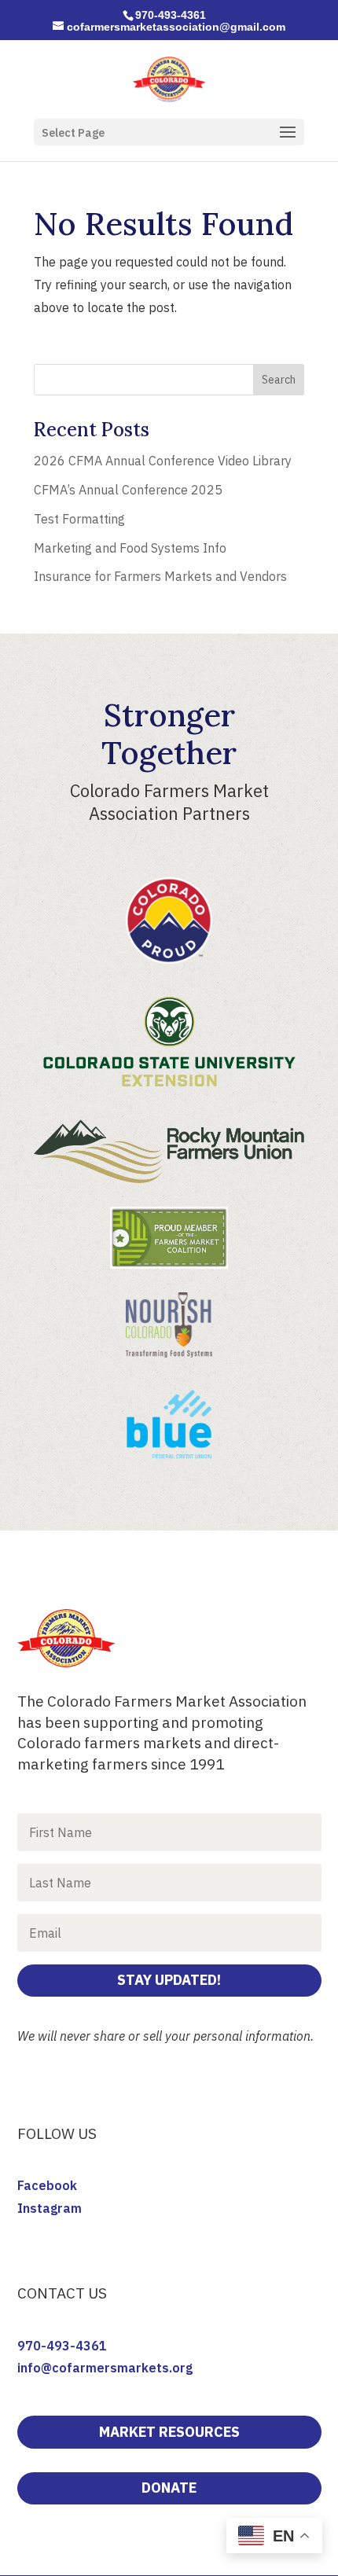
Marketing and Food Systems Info (130, 548)
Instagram (50, 2208)
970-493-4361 (62, 2346)
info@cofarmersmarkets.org (105, 2368)
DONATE (169, 2488)
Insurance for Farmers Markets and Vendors (160, 576)
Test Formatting (79, 519)
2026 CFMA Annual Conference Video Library (163, 461)
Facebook (47, 2185)
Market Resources (169, 2432)
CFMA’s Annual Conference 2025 (128, 490)
